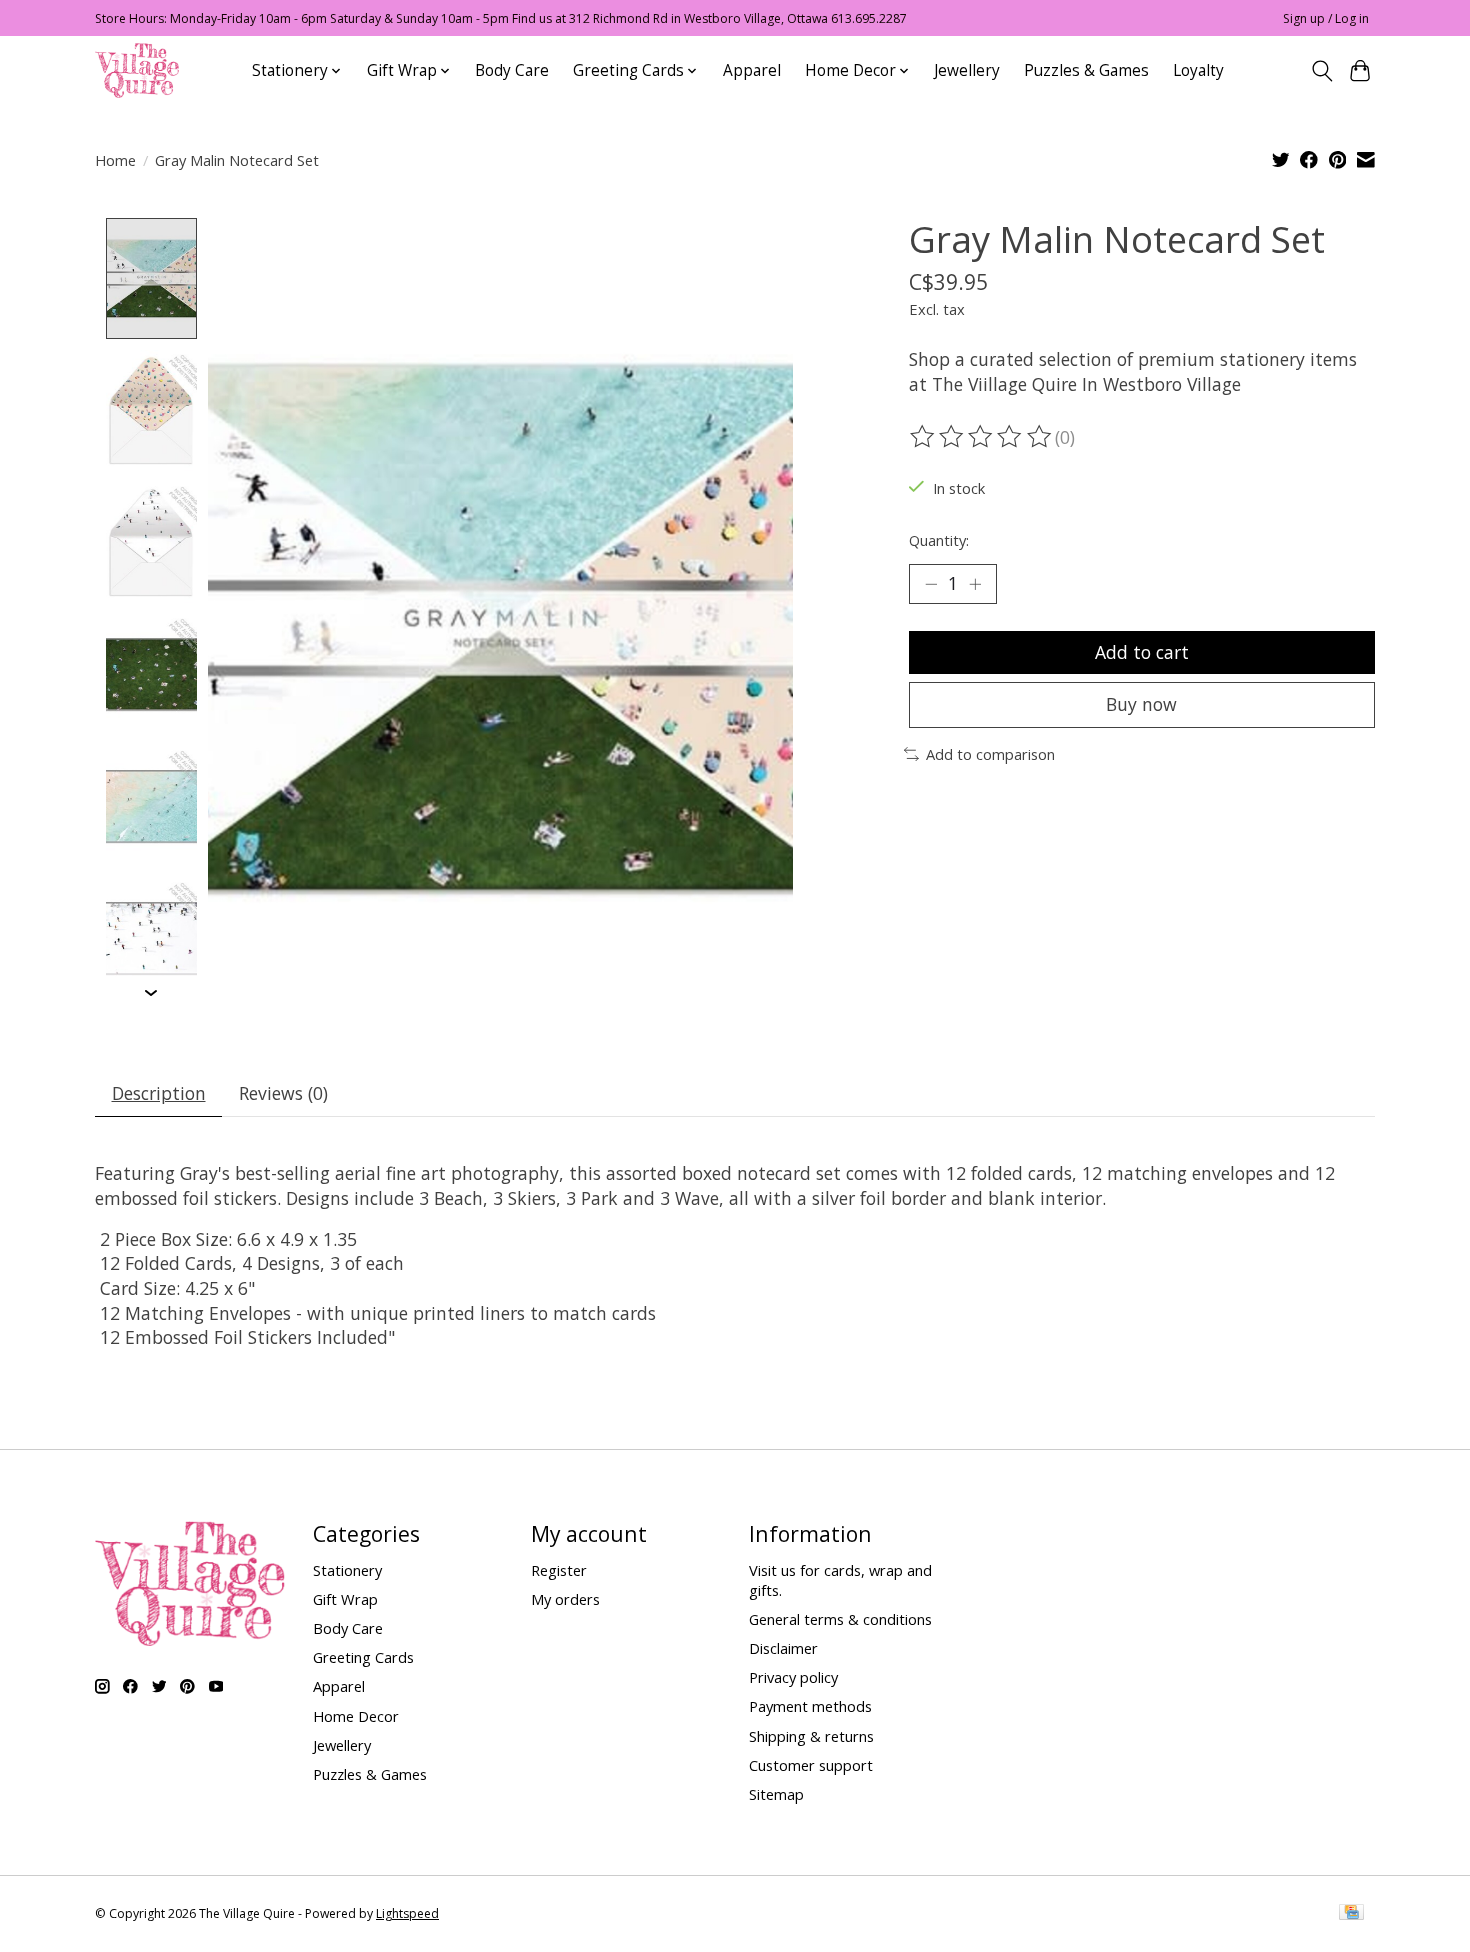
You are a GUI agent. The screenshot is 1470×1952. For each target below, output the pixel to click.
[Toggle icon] (1321, 71)
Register (559, 1570)
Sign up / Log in (1326, 18)
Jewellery (967, 70)
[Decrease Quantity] (931, 584)
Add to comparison (990, 754)
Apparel (752, 70)
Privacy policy (793, 1677)
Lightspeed (407, 1913)
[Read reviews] (982, 437)
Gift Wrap (345, 1599)
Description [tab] (159, 1093)
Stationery (347, 1570)
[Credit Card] (1351, 1914)
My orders (565, 1599)
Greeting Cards (363, 1657)
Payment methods (810, 1706)
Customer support (811, 1765)
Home (115, 160)
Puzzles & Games (1086, 70)
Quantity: (939, 540)
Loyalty (1198, 70)
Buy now (1141, 704)
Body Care (512, 70)
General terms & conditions (840, 1619)
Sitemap (776, 1794)
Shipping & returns (811, 1736)
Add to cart (1142, 652)
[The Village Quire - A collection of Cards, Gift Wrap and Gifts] (137, 70)
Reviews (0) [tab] (283, 1093)
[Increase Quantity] (975, 584)
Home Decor (356, 1716)
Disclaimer (783, 1648)
